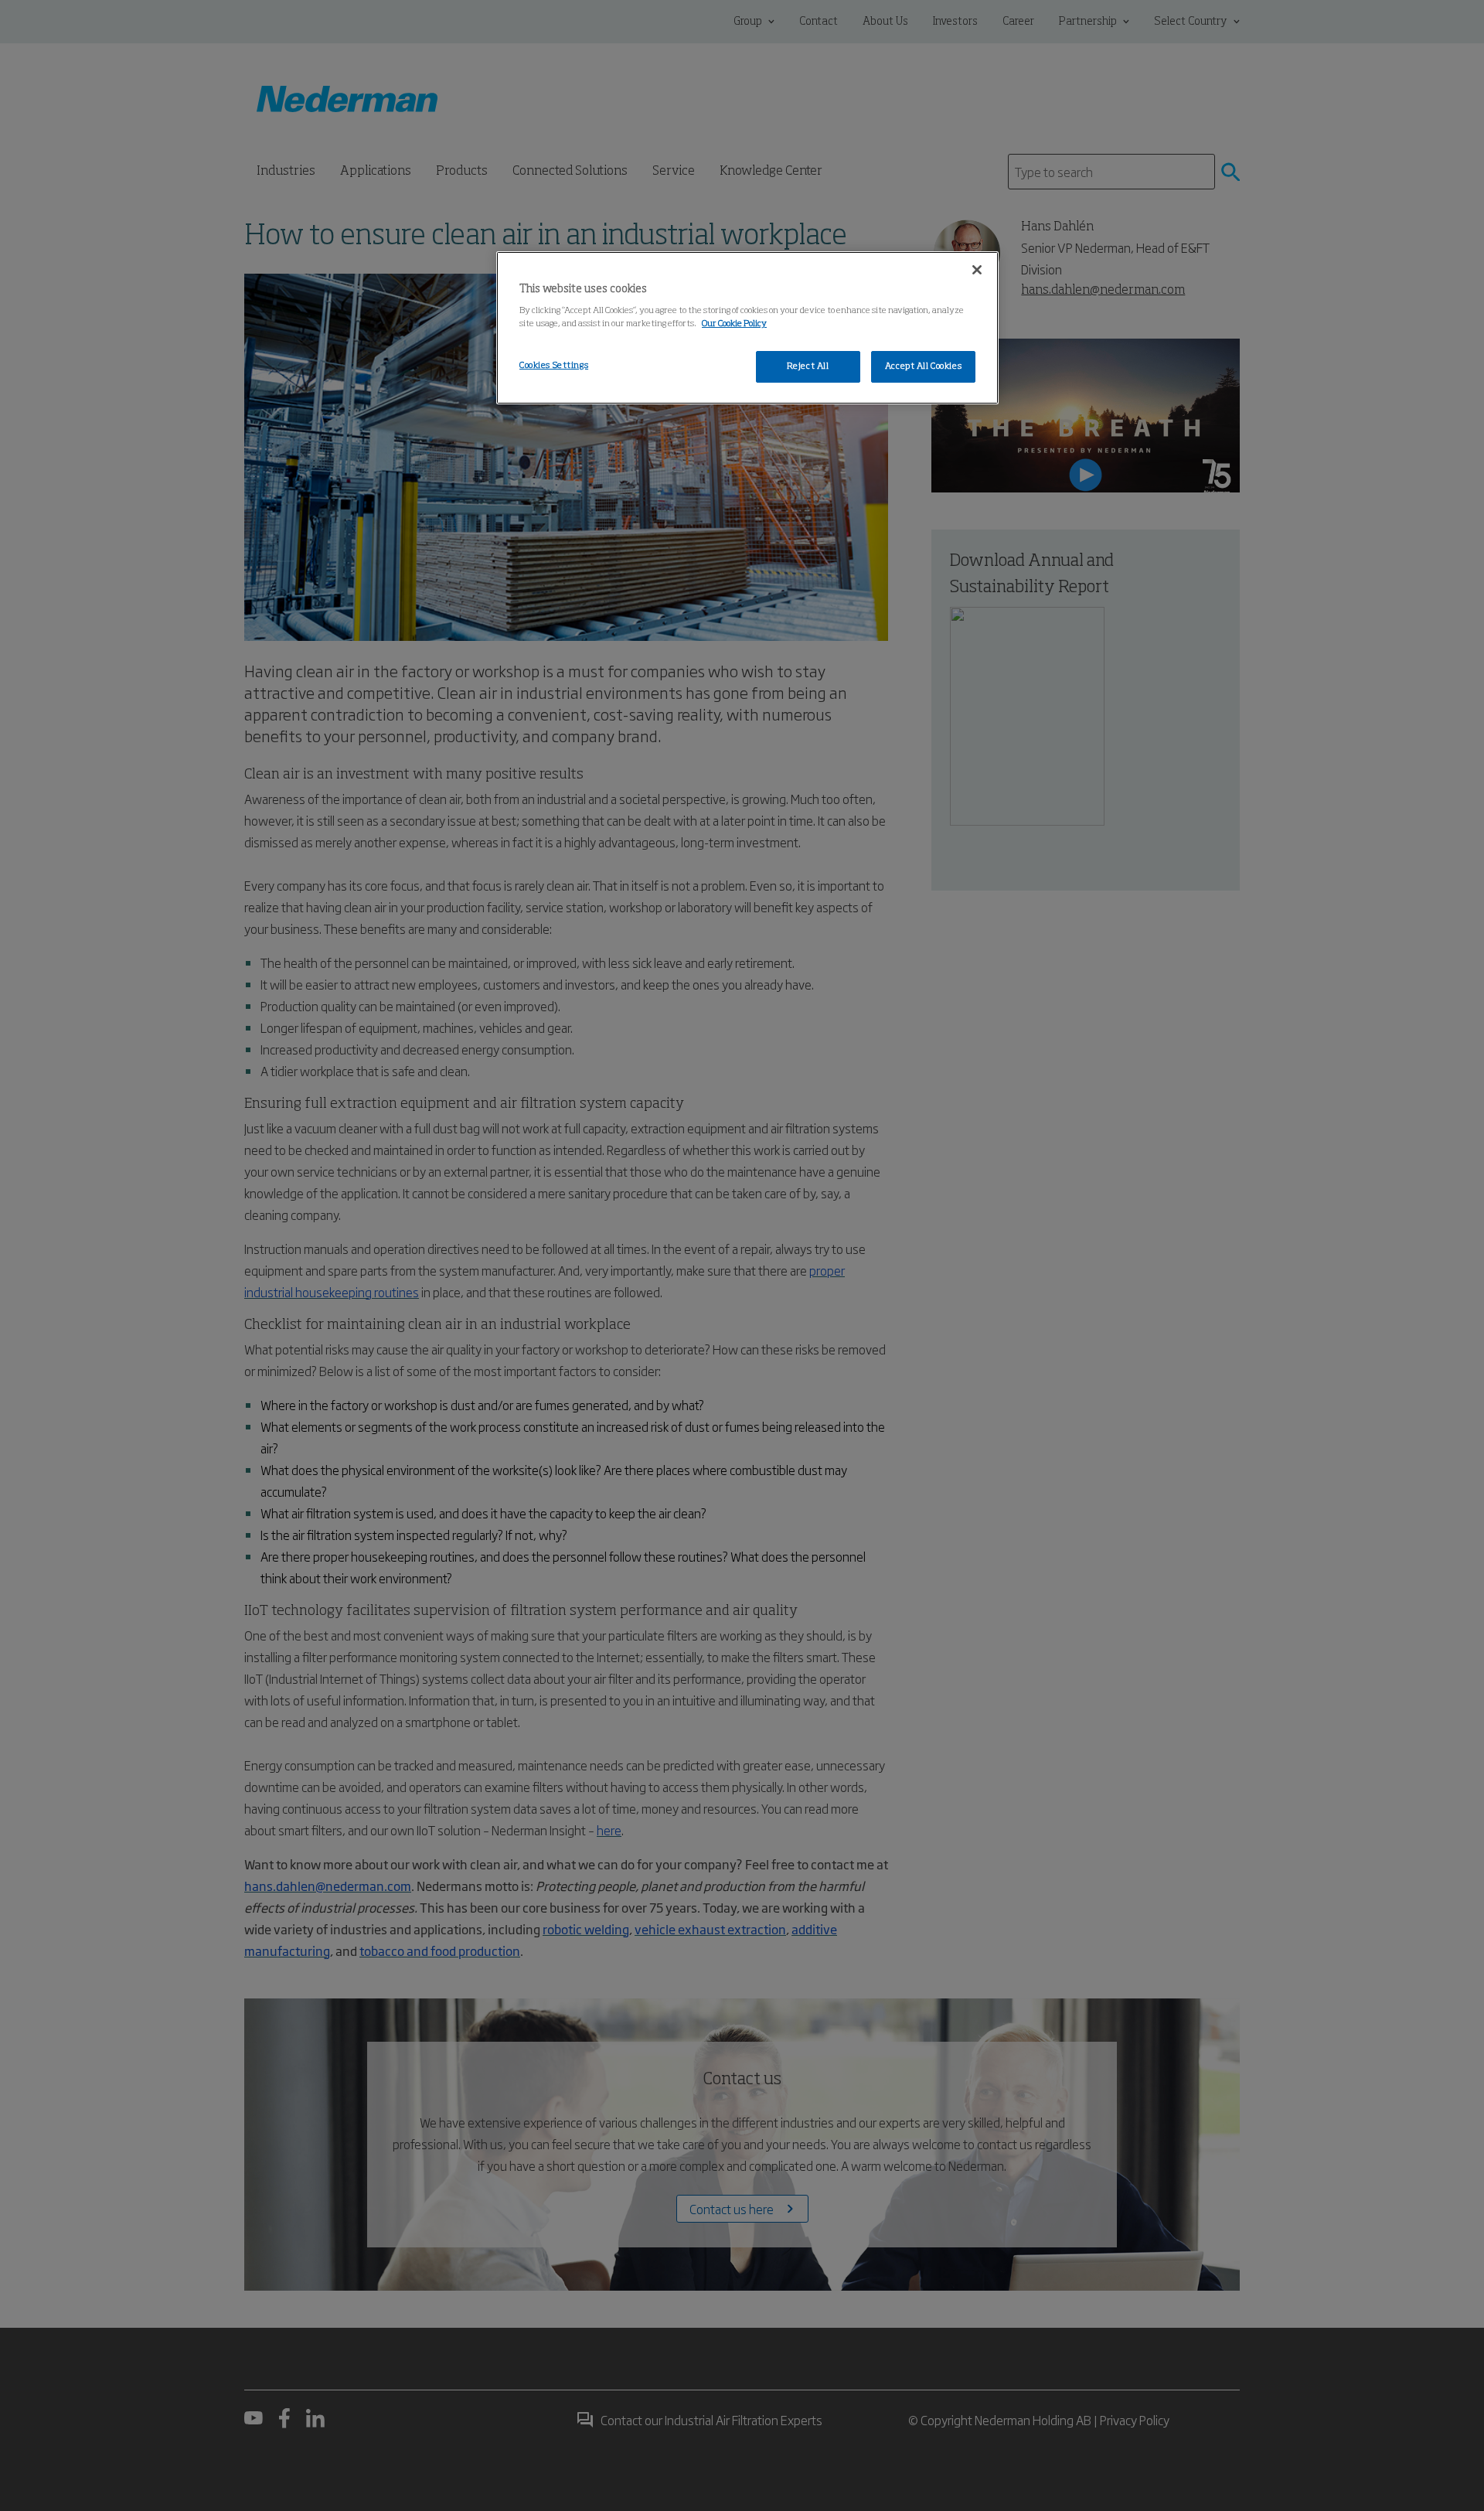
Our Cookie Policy (734, 324)
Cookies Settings (554, 366)
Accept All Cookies (923, 366)
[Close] (977, 270)
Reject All (808, 366)
